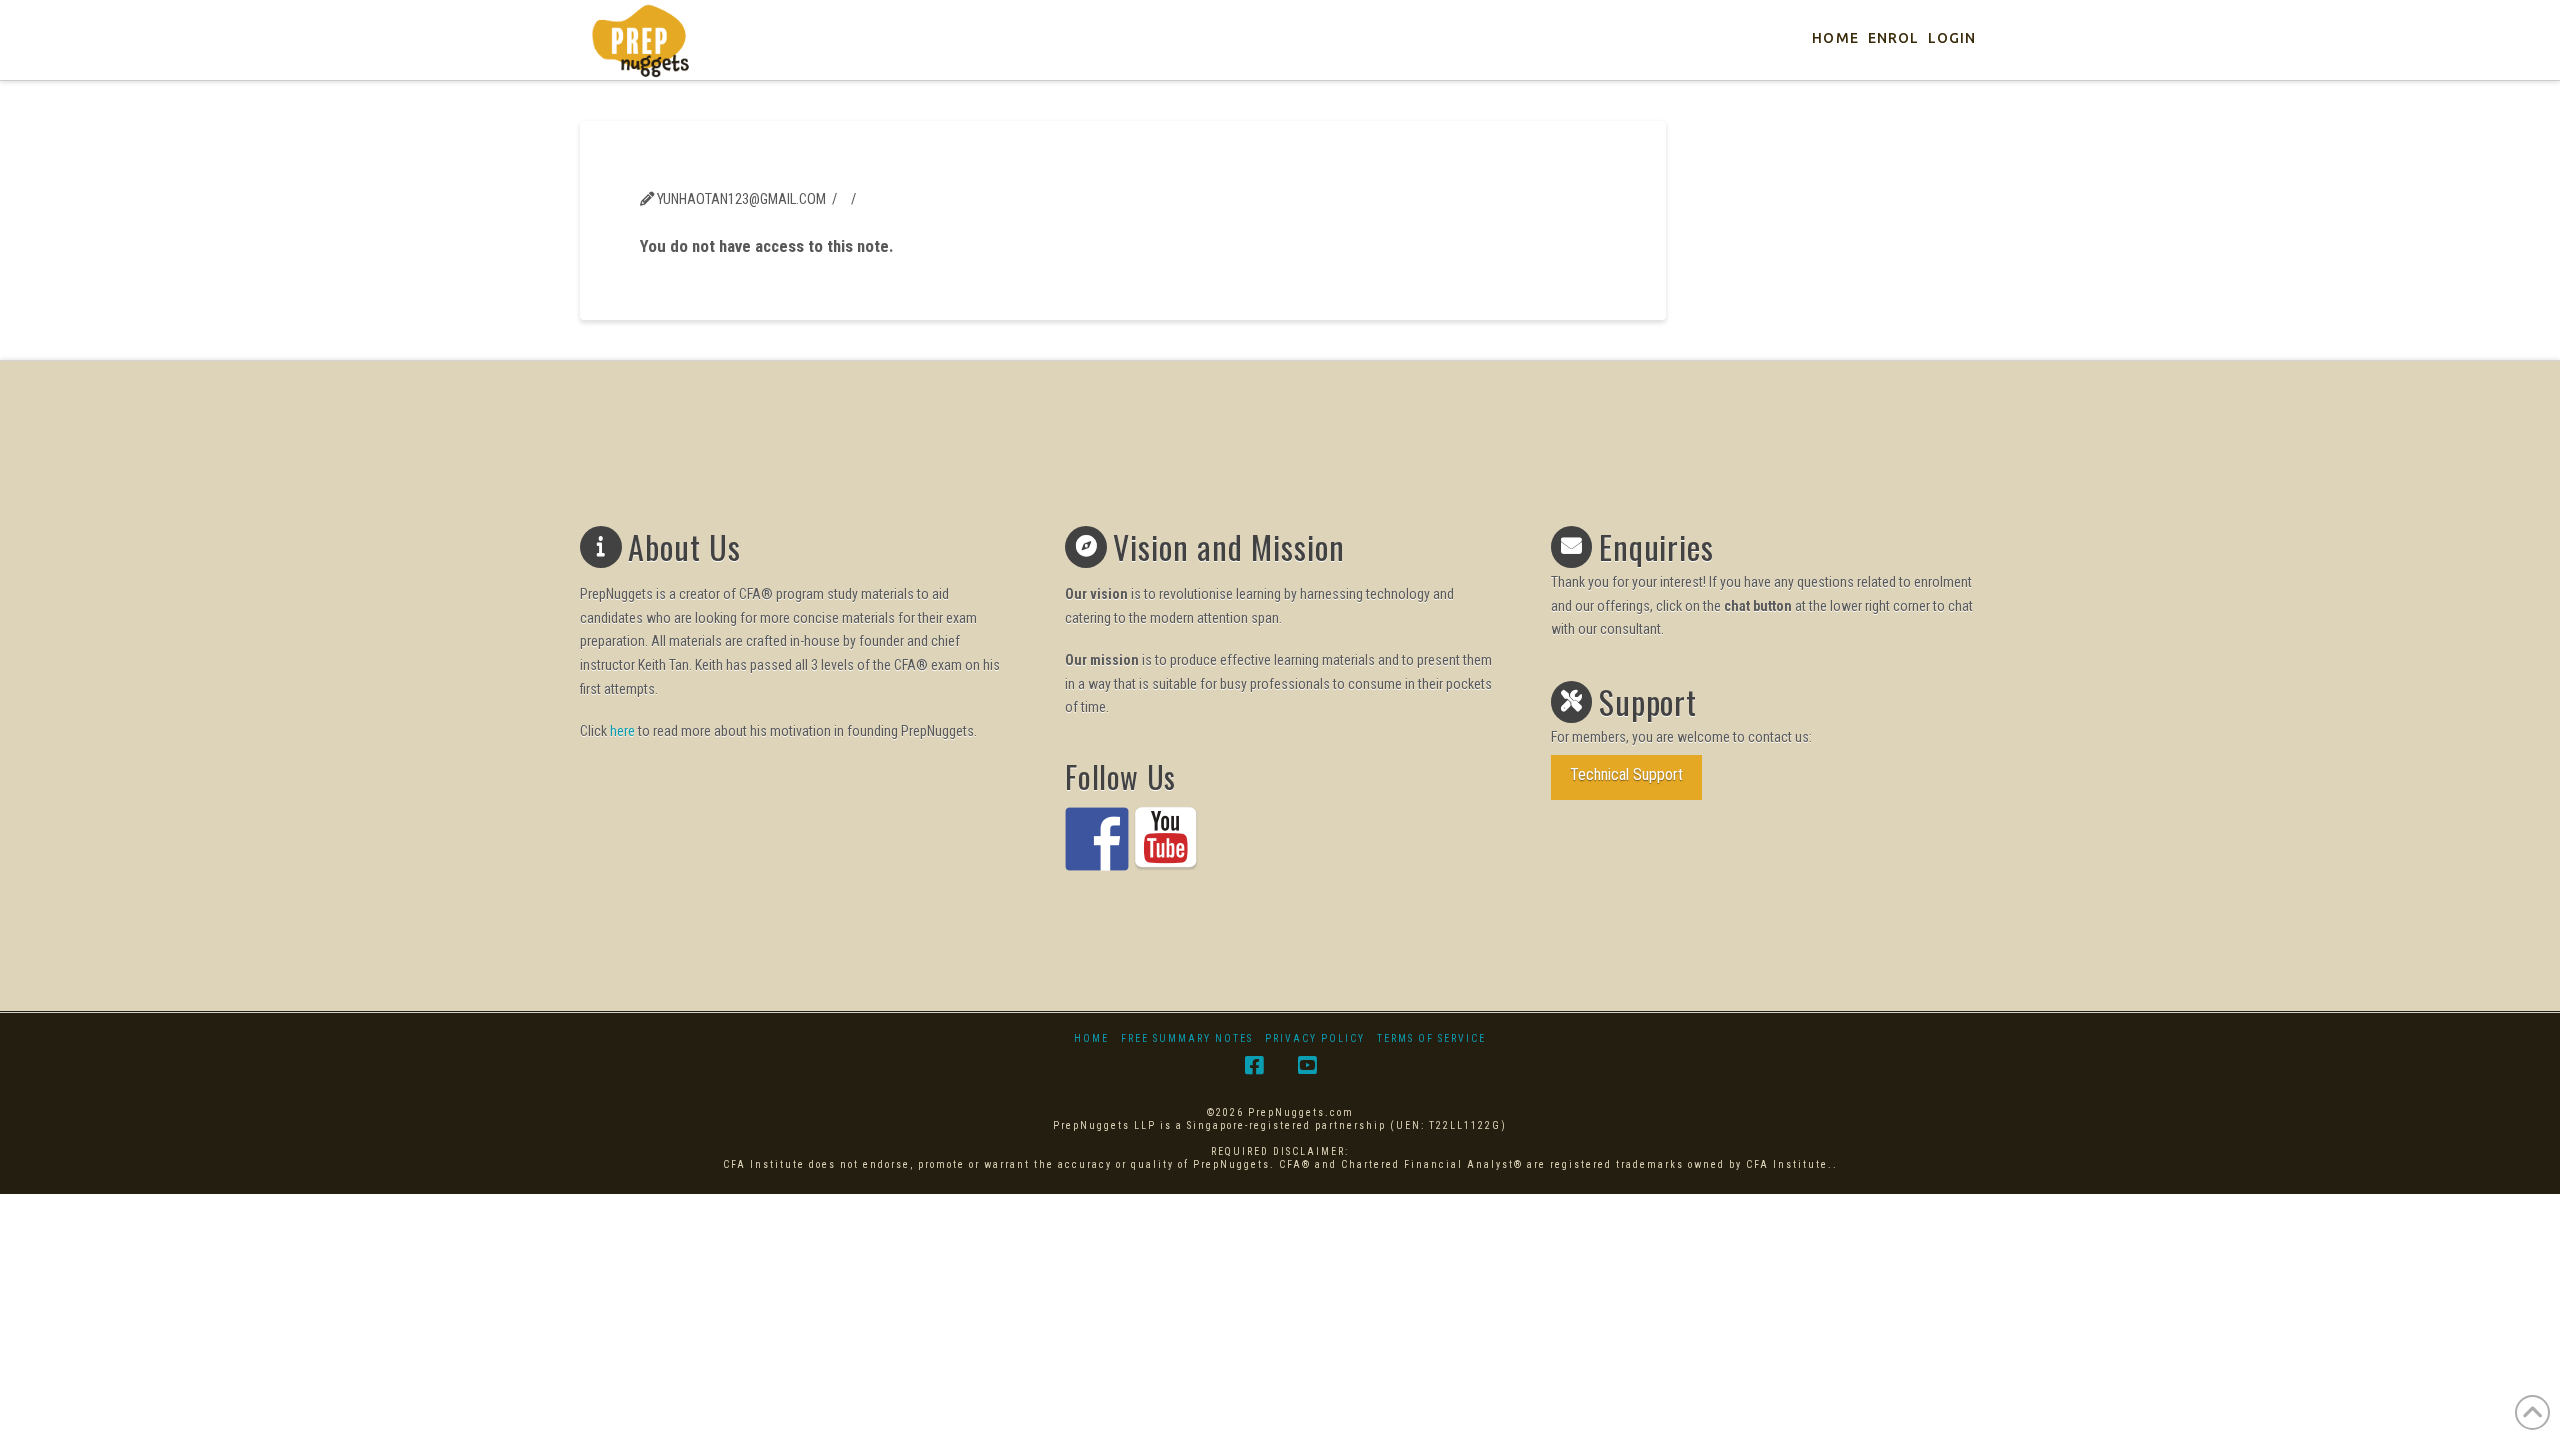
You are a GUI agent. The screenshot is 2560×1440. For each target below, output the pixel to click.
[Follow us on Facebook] (1097, 839)
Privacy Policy (1315, 1038)
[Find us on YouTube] (1166, 839)
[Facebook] (1254, 1065)
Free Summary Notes (1187, 1038)
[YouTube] (1307, 1065)
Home (1091, 1038)
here (622, 731)
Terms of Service (1431, 1038)
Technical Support (1626, 774)
